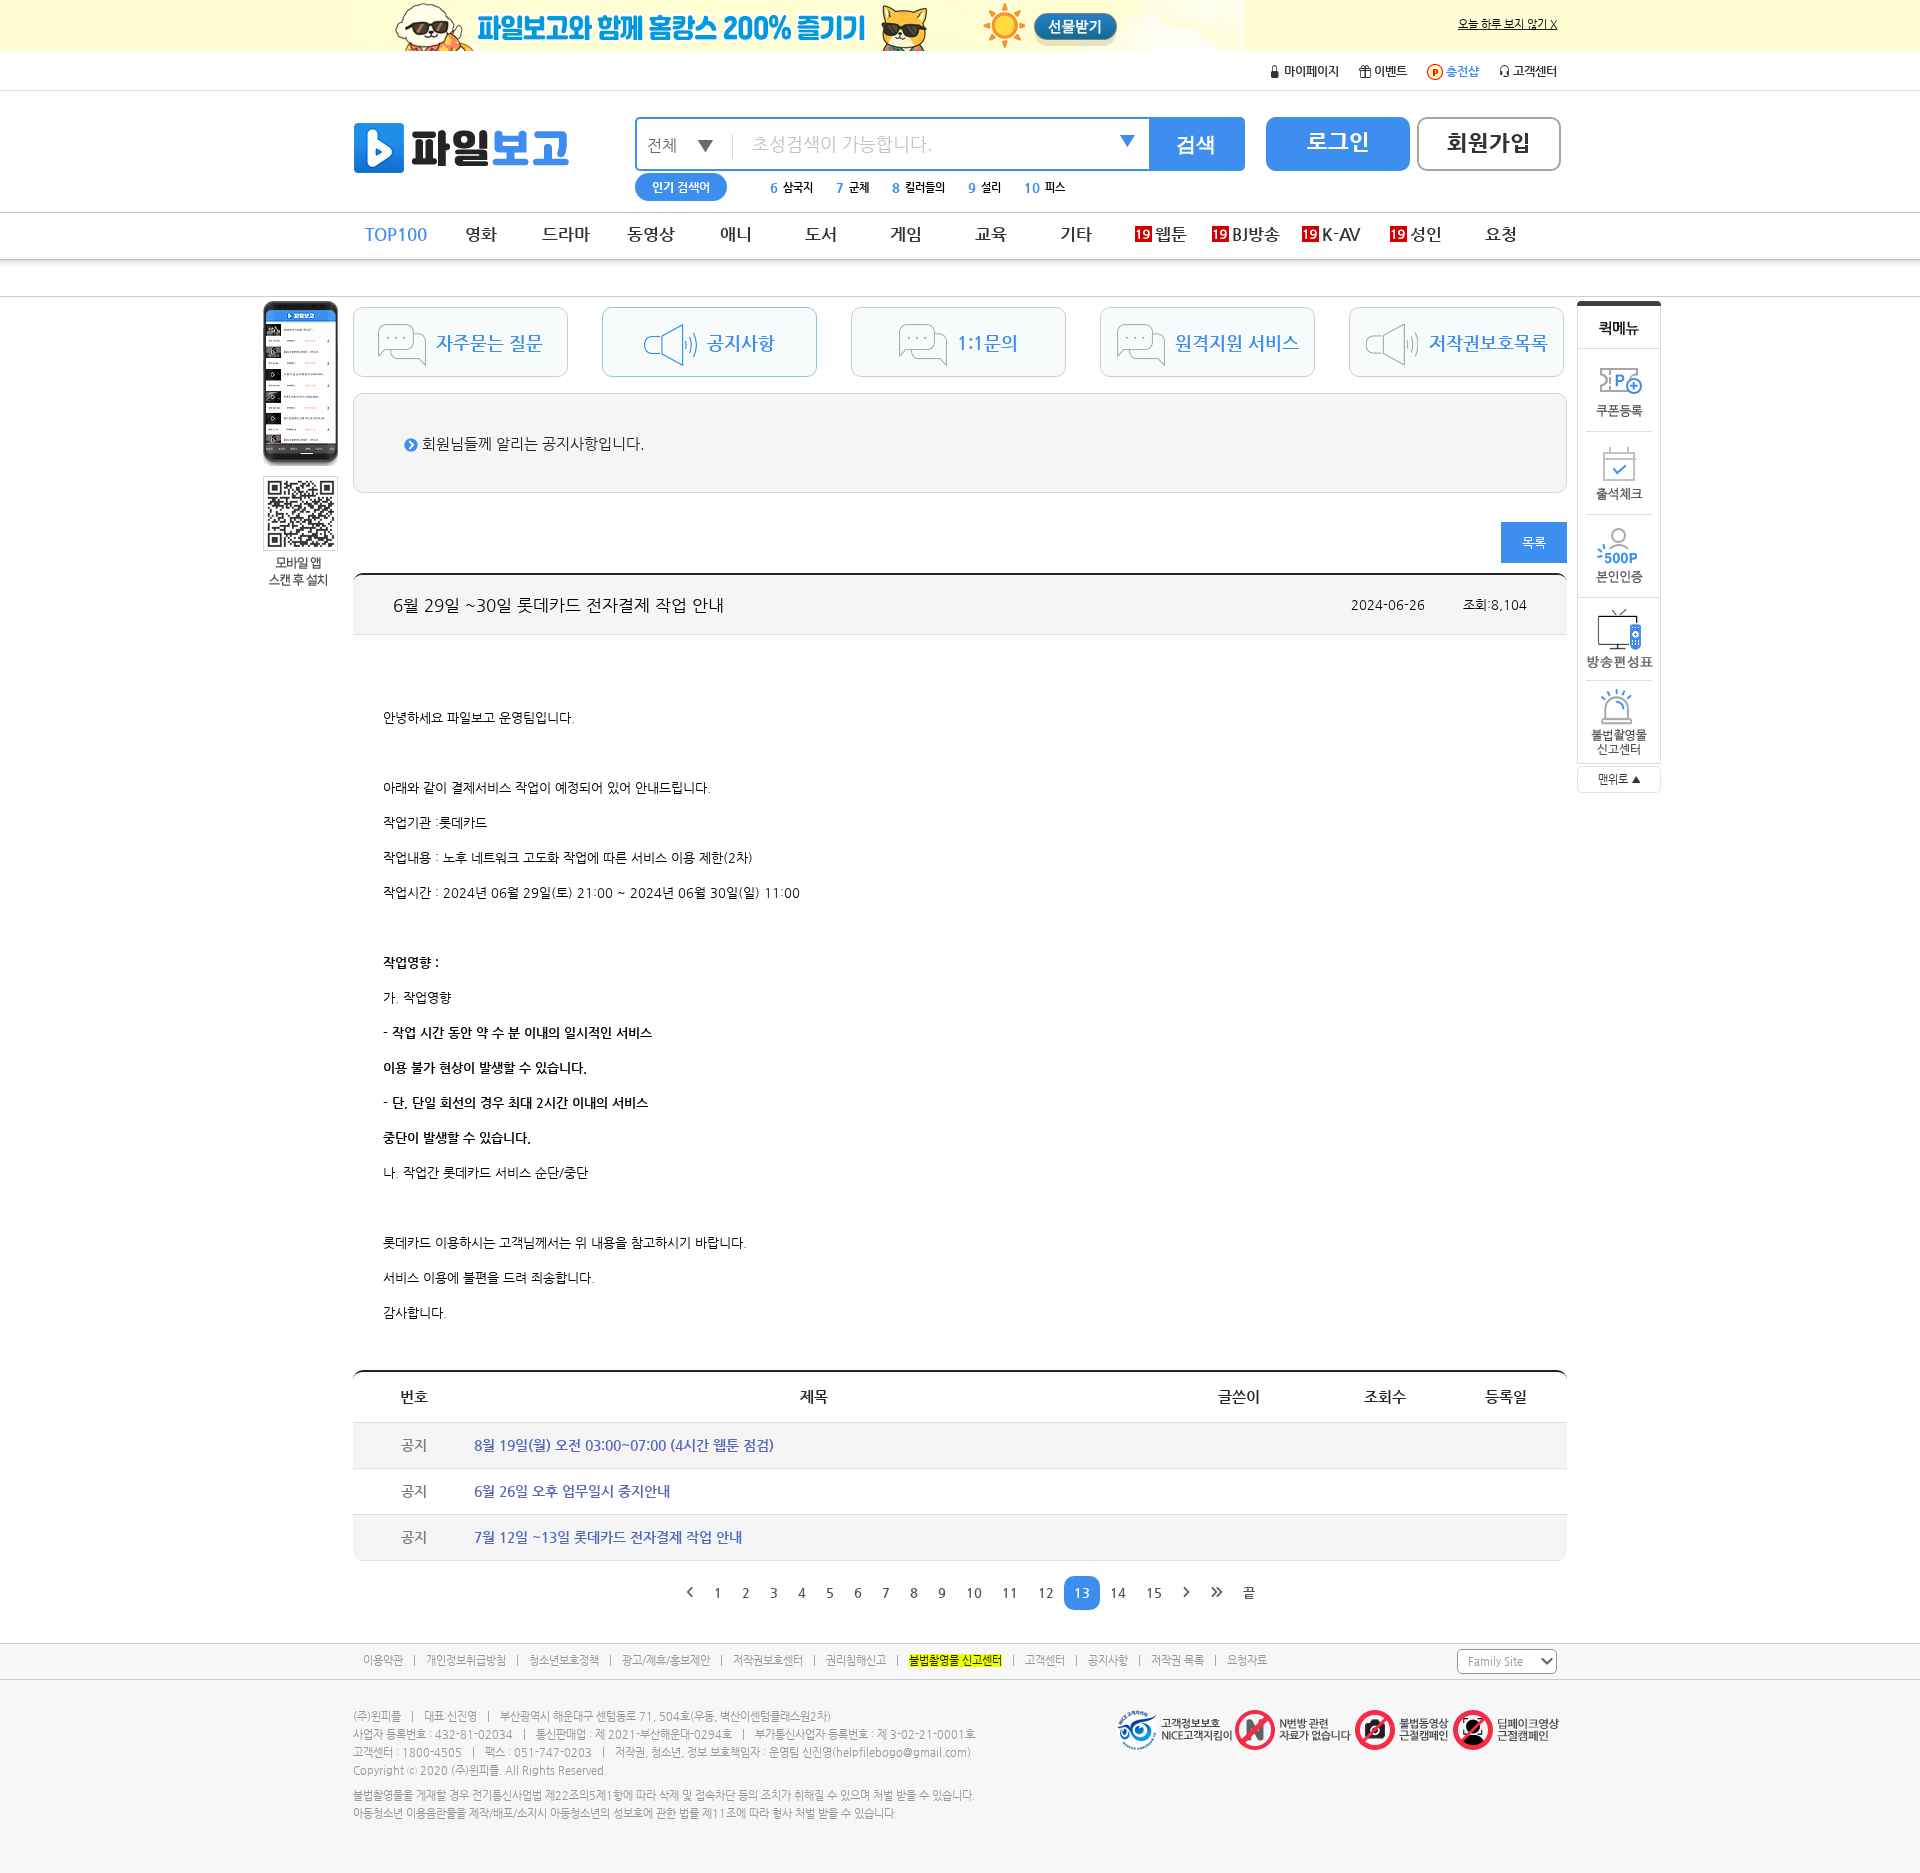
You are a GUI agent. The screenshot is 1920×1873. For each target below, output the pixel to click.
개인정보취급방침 (466, 1660)
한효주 (1065, 187)
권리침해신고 (856, 1660)
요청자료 (1247, 1660)
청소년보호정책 (564, 1660)
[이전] (690, 1593)
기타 (1076, 234)
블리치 (943, 187)
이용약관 (383, 1660)
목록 (1534, 542)
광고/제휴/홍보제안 (666, 1660)
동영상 (651, 234)
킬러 (1004, 187)
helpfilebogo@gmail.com (901, 1752)
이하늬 (791, 187)
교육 (991, 234)
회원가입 (1489, 142)
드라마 (566, 234)
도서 (821, 234)
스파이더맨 (867, 187)
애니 (736, 234)
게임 (906, 234)
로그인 (1338, 141)
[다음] (1186, 1593)
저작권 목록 (1177, 1660)
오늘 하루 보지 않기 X (1507, 24)
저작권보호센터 (768, 1660)
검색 (1196, 144)
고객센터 (1045, 1660)
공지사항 (1108, 1660)
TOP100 (396, 234)
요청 (1501, 234)
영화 (481, 234)
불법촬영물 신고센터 (955, 1660)
